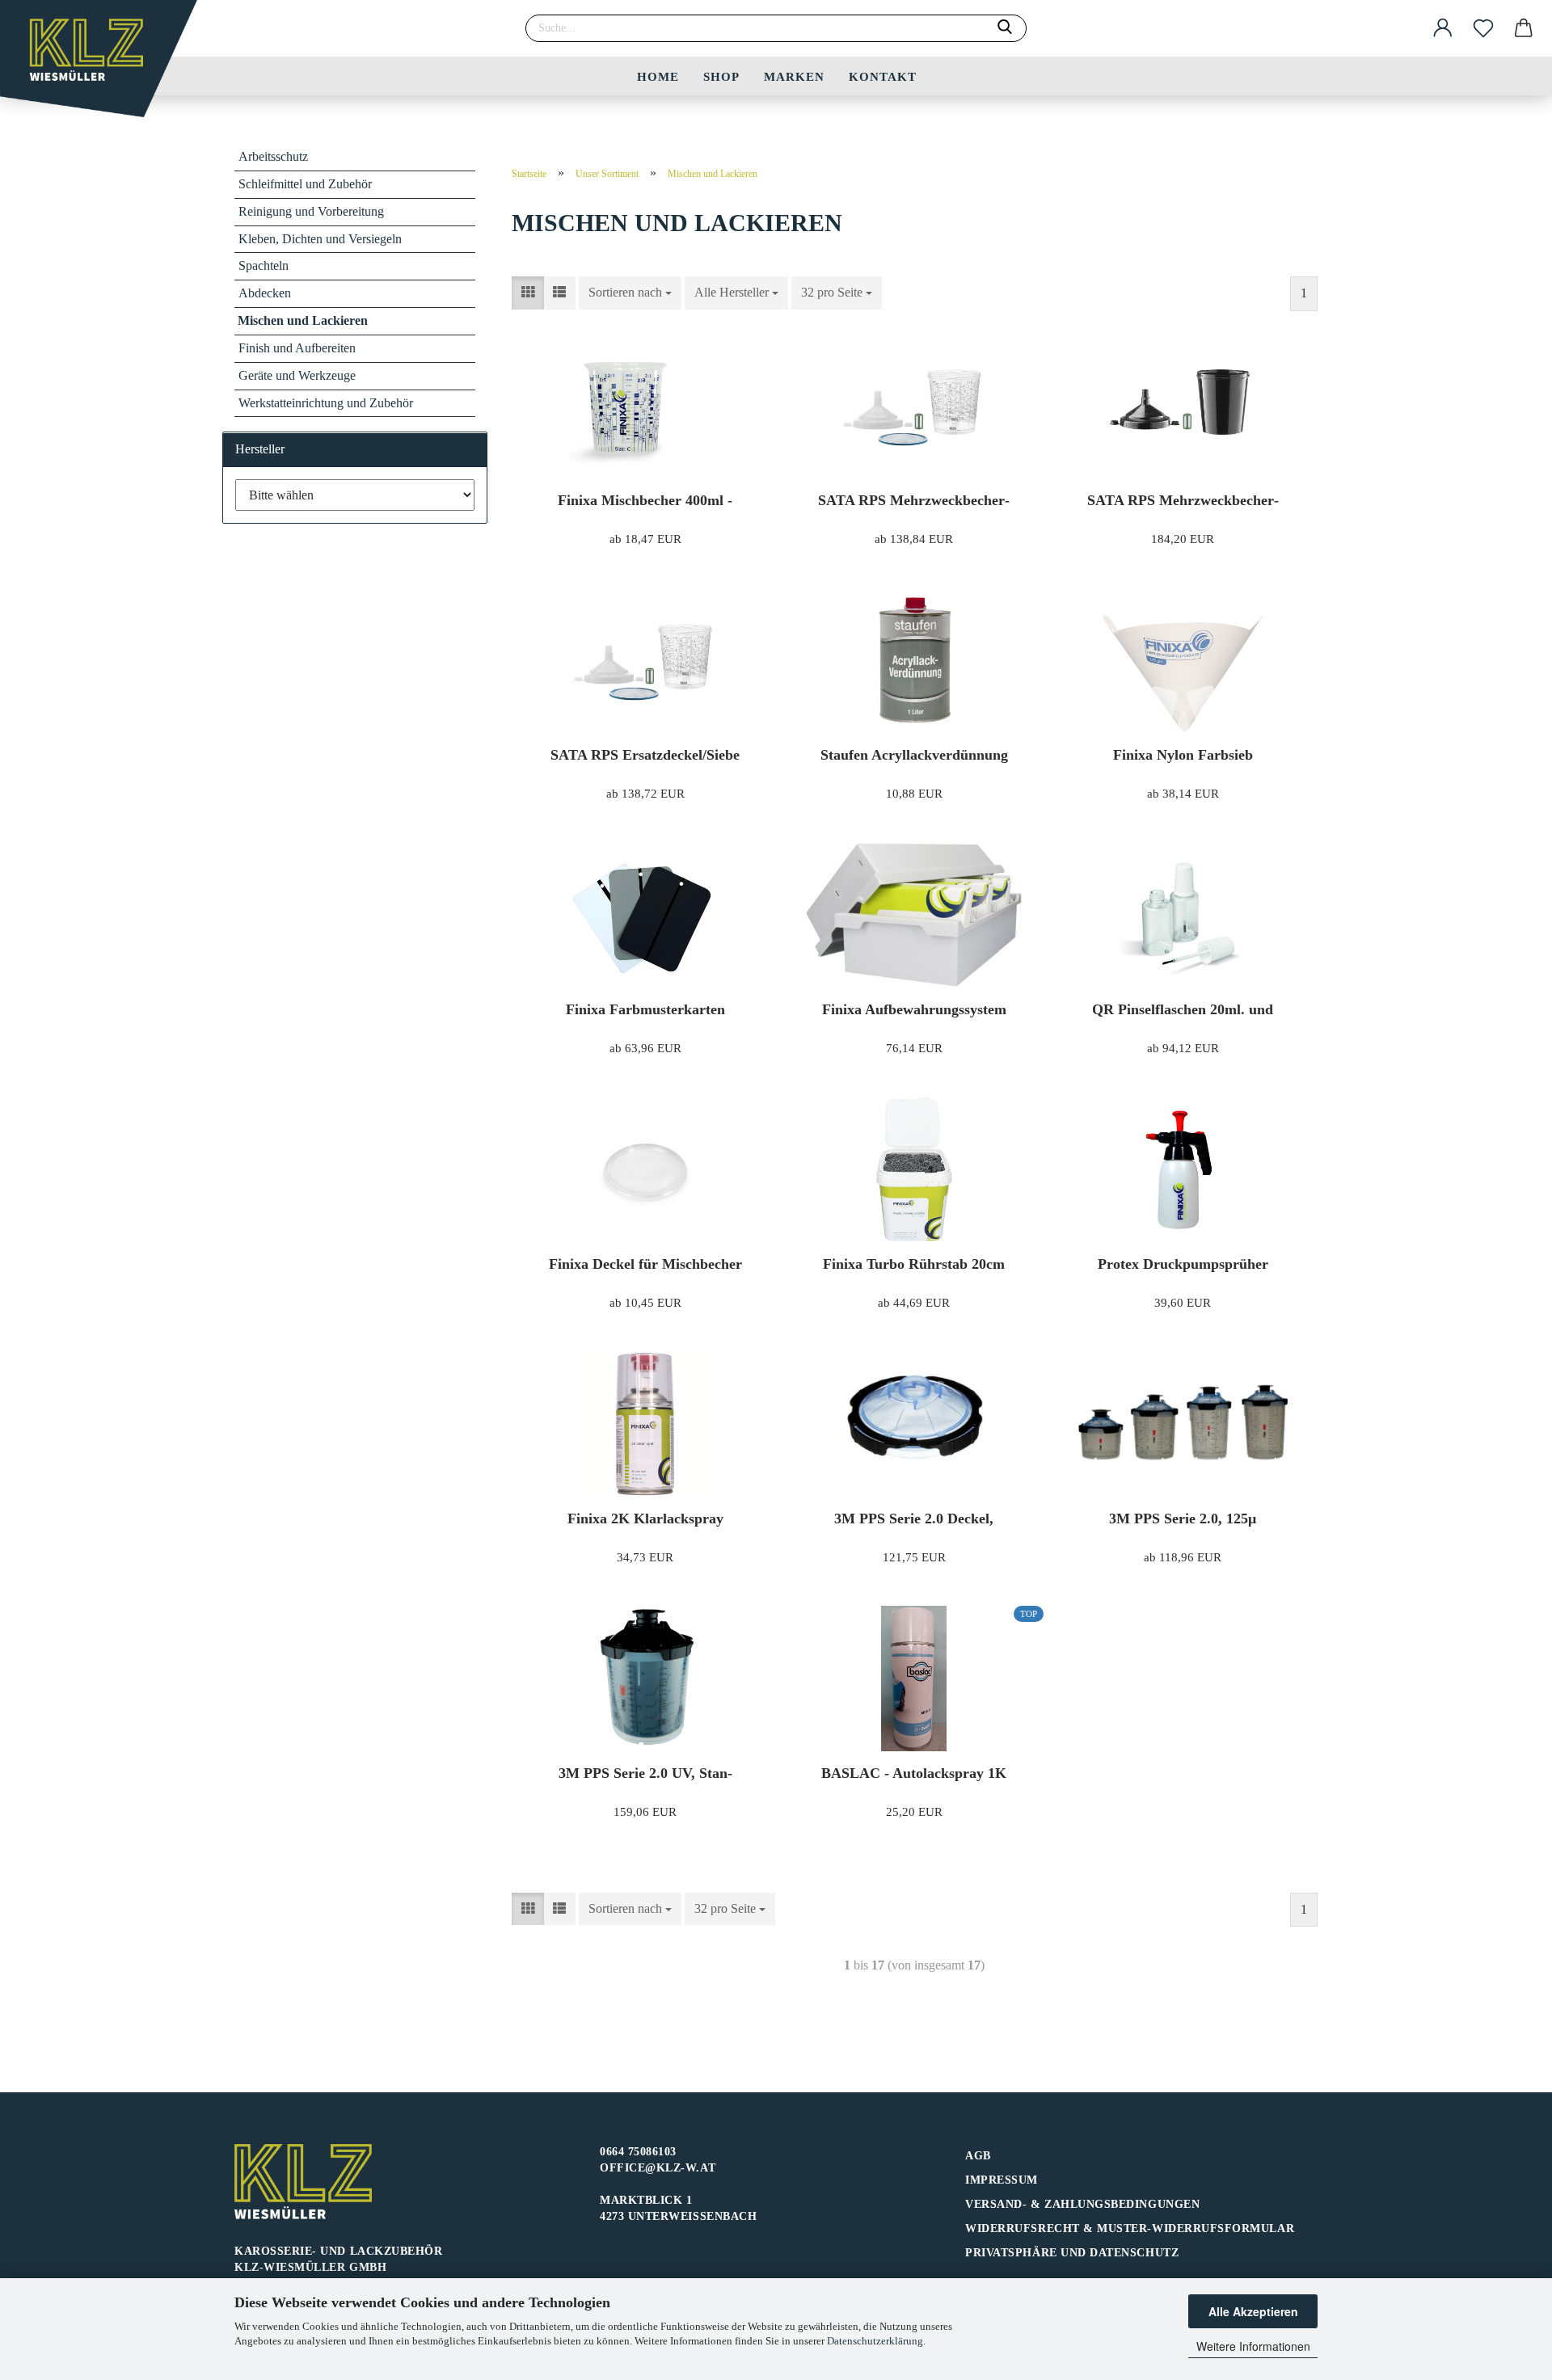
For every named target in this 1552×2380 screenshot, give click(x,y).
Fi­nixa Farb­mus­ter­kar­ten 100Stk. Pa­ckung (645, 1010)
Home (658, 77)
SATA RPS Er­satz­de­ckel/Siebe (645, 755)
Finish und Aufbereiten (297, 348)
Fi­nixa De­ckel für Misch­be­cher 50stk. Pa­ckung (645, 1264)
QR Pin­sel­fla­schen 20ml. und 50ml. (1183, 1010)
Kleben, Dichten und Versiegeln (320, 239)
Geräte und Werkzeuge (297, 375)
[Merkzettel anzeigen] (1483, 28)
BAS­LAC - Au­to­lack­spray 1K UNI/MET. (914, 1773)
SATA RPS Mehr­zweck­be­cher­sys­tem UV (1183, 501)
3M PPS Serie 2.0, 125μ (1183, 1519)
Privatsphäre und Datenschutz (1072, 2253)
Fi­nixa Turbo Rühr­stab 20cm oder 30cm (914, 1264)
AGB (978, 2156)
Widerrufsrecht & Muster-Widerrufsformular (1130, 2228)
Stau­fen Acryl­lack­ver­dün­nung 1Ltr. (914, 755)
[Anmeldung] (1443, 28)
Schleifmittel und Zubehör (305, 184)
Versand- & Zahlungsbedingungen (1082, 2204)
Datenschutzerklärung (875, 2341)
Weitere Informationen (1253, 2346)
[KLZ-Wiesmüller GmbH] (105, 65)
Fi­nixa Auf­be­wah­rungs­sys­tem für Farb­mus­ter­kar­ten (914, 1010)
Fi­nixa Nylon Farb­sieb (1183, 755)
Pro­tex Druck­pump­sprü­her (1183, 1264)
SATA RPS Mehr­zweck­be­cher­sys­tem (914, 501)
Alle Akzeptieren (1253, 2311)
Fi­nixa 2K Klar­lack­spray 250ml (645, 1519)
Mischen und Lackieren (303, 320)
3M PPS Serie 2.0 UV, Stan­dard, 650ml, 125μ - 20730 (645, 1773)
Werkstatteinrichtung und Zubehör (326, 403)
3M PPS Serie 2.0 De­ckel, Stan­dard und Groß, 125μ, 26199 (914, 1519)
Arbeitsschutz (273, 156)
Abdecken (265, 293)
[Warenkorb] (1524, 28)
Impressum (1002, 2180)
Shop (721, 77)
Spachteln (264, 265)
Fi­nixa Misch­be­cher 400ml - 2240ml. (645, 501)
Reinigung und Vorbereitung (311, 211)
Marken (794, 77)
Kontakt (883, 77)
